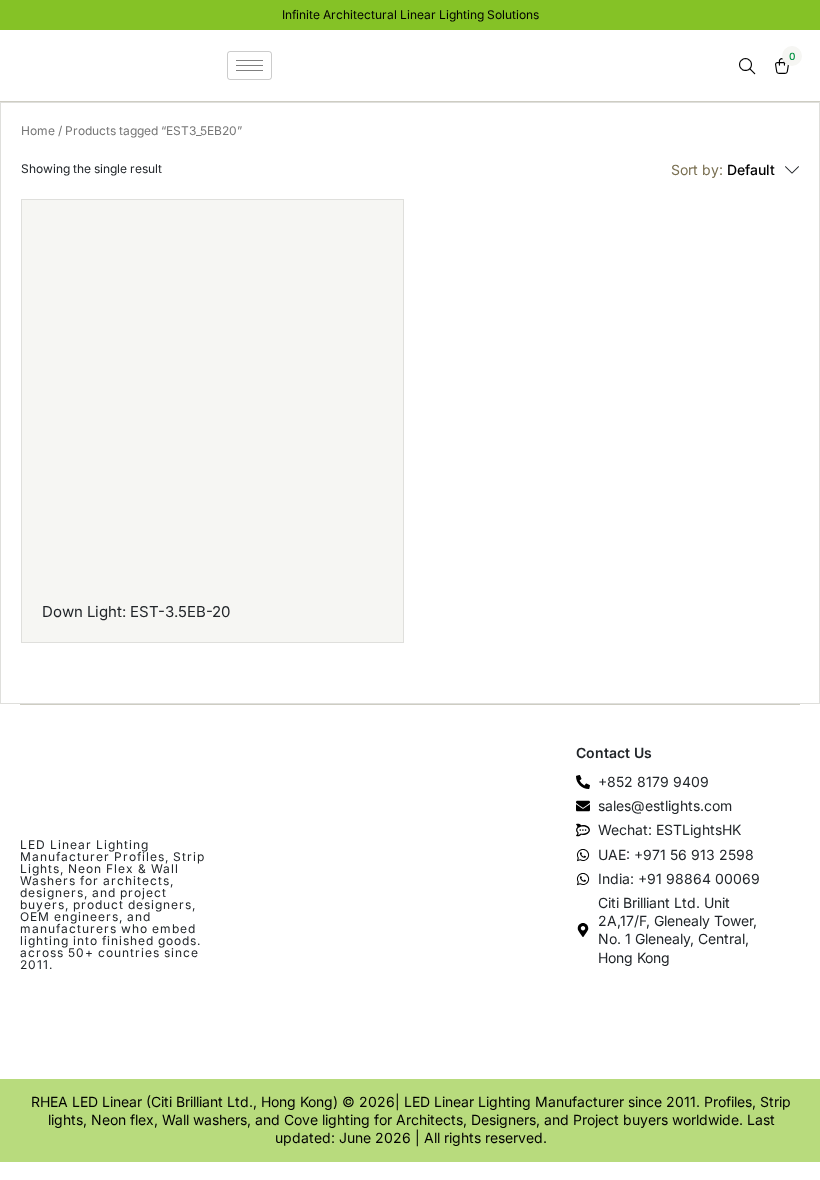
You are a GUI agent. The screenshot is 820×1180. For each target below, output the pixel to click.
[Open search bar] (749, 66)
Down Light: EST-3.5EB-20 (136, 611)
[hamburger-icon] (249, 65)
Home (38, 130)
